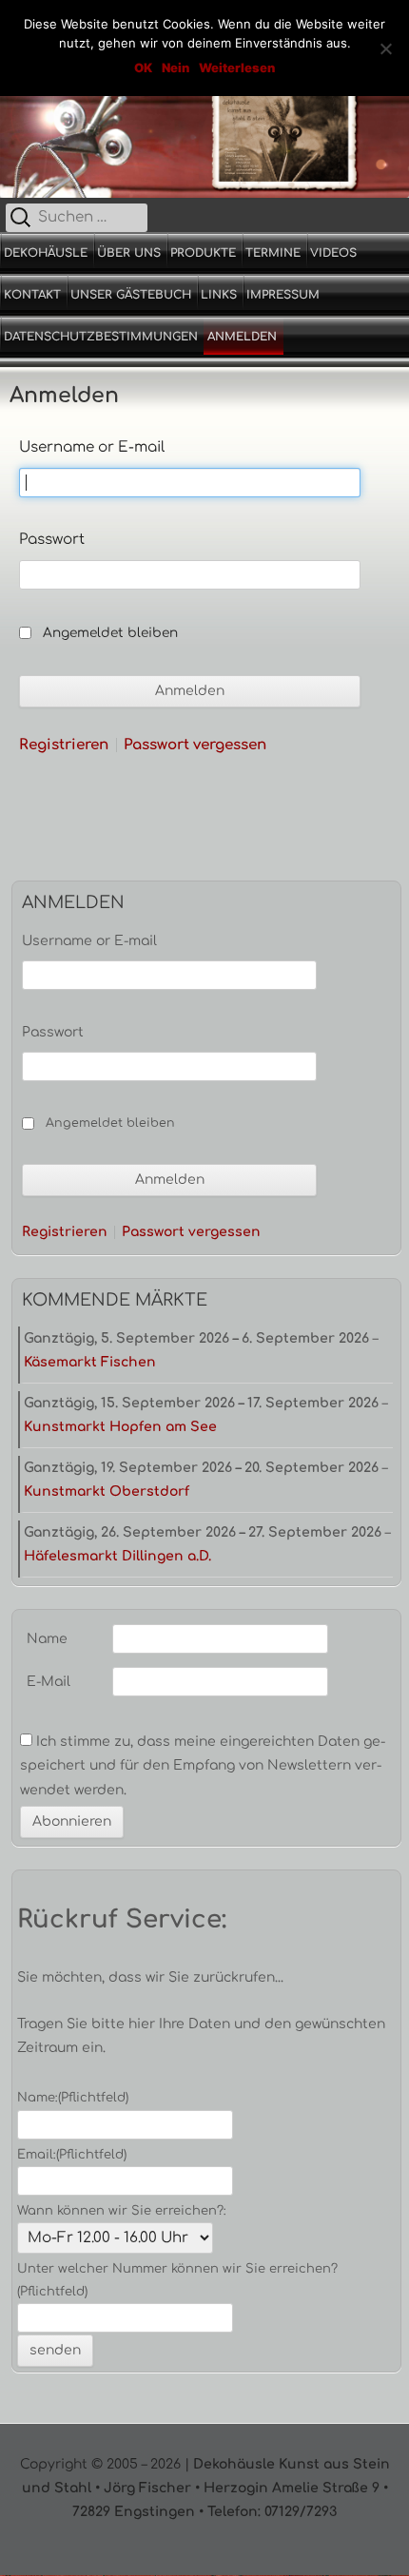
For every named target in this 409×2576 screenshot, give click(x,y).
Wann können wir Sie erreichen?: (122, 2211)
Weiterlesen (237, 68)
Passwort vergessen (195, 745)
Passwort (52, 540)
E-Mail (49, 1682)
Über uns (129, 253)
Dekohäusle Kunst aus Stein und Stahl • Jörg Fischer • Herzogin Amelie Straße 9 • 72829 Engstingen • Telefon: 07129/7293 (206, 2488)
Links (219, 295)
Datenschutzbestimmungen (101, 337)
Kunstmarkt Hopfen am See (120, 1427)
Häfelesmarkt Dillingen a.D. (117, 1556)
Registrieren (64, 745)
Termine (273, 253)
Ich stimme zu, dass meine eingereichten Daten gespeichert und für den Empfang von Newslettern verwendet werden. (203, 1765)
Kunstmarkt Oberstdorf (107, 1491)
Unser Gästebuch (131, 295)
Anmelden (242, 337)
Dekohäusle (46, 253)
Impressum (283, 295)
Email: (72, 2155)
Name (47, 1639)
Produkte (203, 253)
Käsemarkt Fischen (90, 1362)
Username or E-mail (92, 447)
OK (143, 68)
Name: (73, 2098)
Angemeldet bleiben (110, 633)
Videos (333, 253)
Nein (175, 68)
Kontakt (32, 295)
